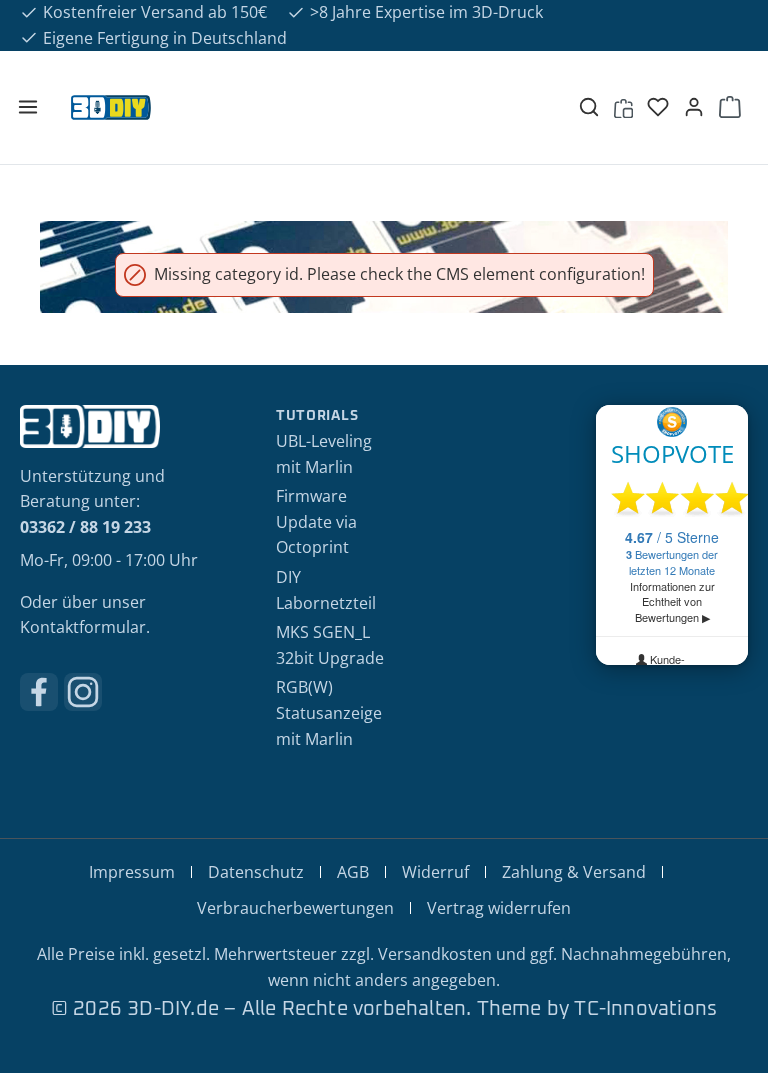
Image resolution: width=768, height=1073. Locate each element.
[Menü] (28, 107)
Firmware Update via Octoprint (316, 521)
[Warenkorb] (730, 107)
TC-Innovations (645, 1009)
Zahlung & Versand (574, 872)
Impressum (132, 872)
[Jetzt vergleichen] (623, 107)
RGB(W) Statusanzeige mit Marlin (329, 712)
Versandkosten (435, 954)
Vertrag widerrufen (499, 908)
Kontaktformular (83, 627)
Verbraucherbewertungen (295, 908)
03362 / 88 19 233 (85, 527)
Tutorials (317, 416)
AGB (353, 872)
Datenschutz (256, 872)
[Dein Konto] (694, 107)
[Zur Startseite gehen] (303, 107)
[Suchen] (589, 107)
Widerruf (435, 872)
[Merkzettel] (658, 107)
